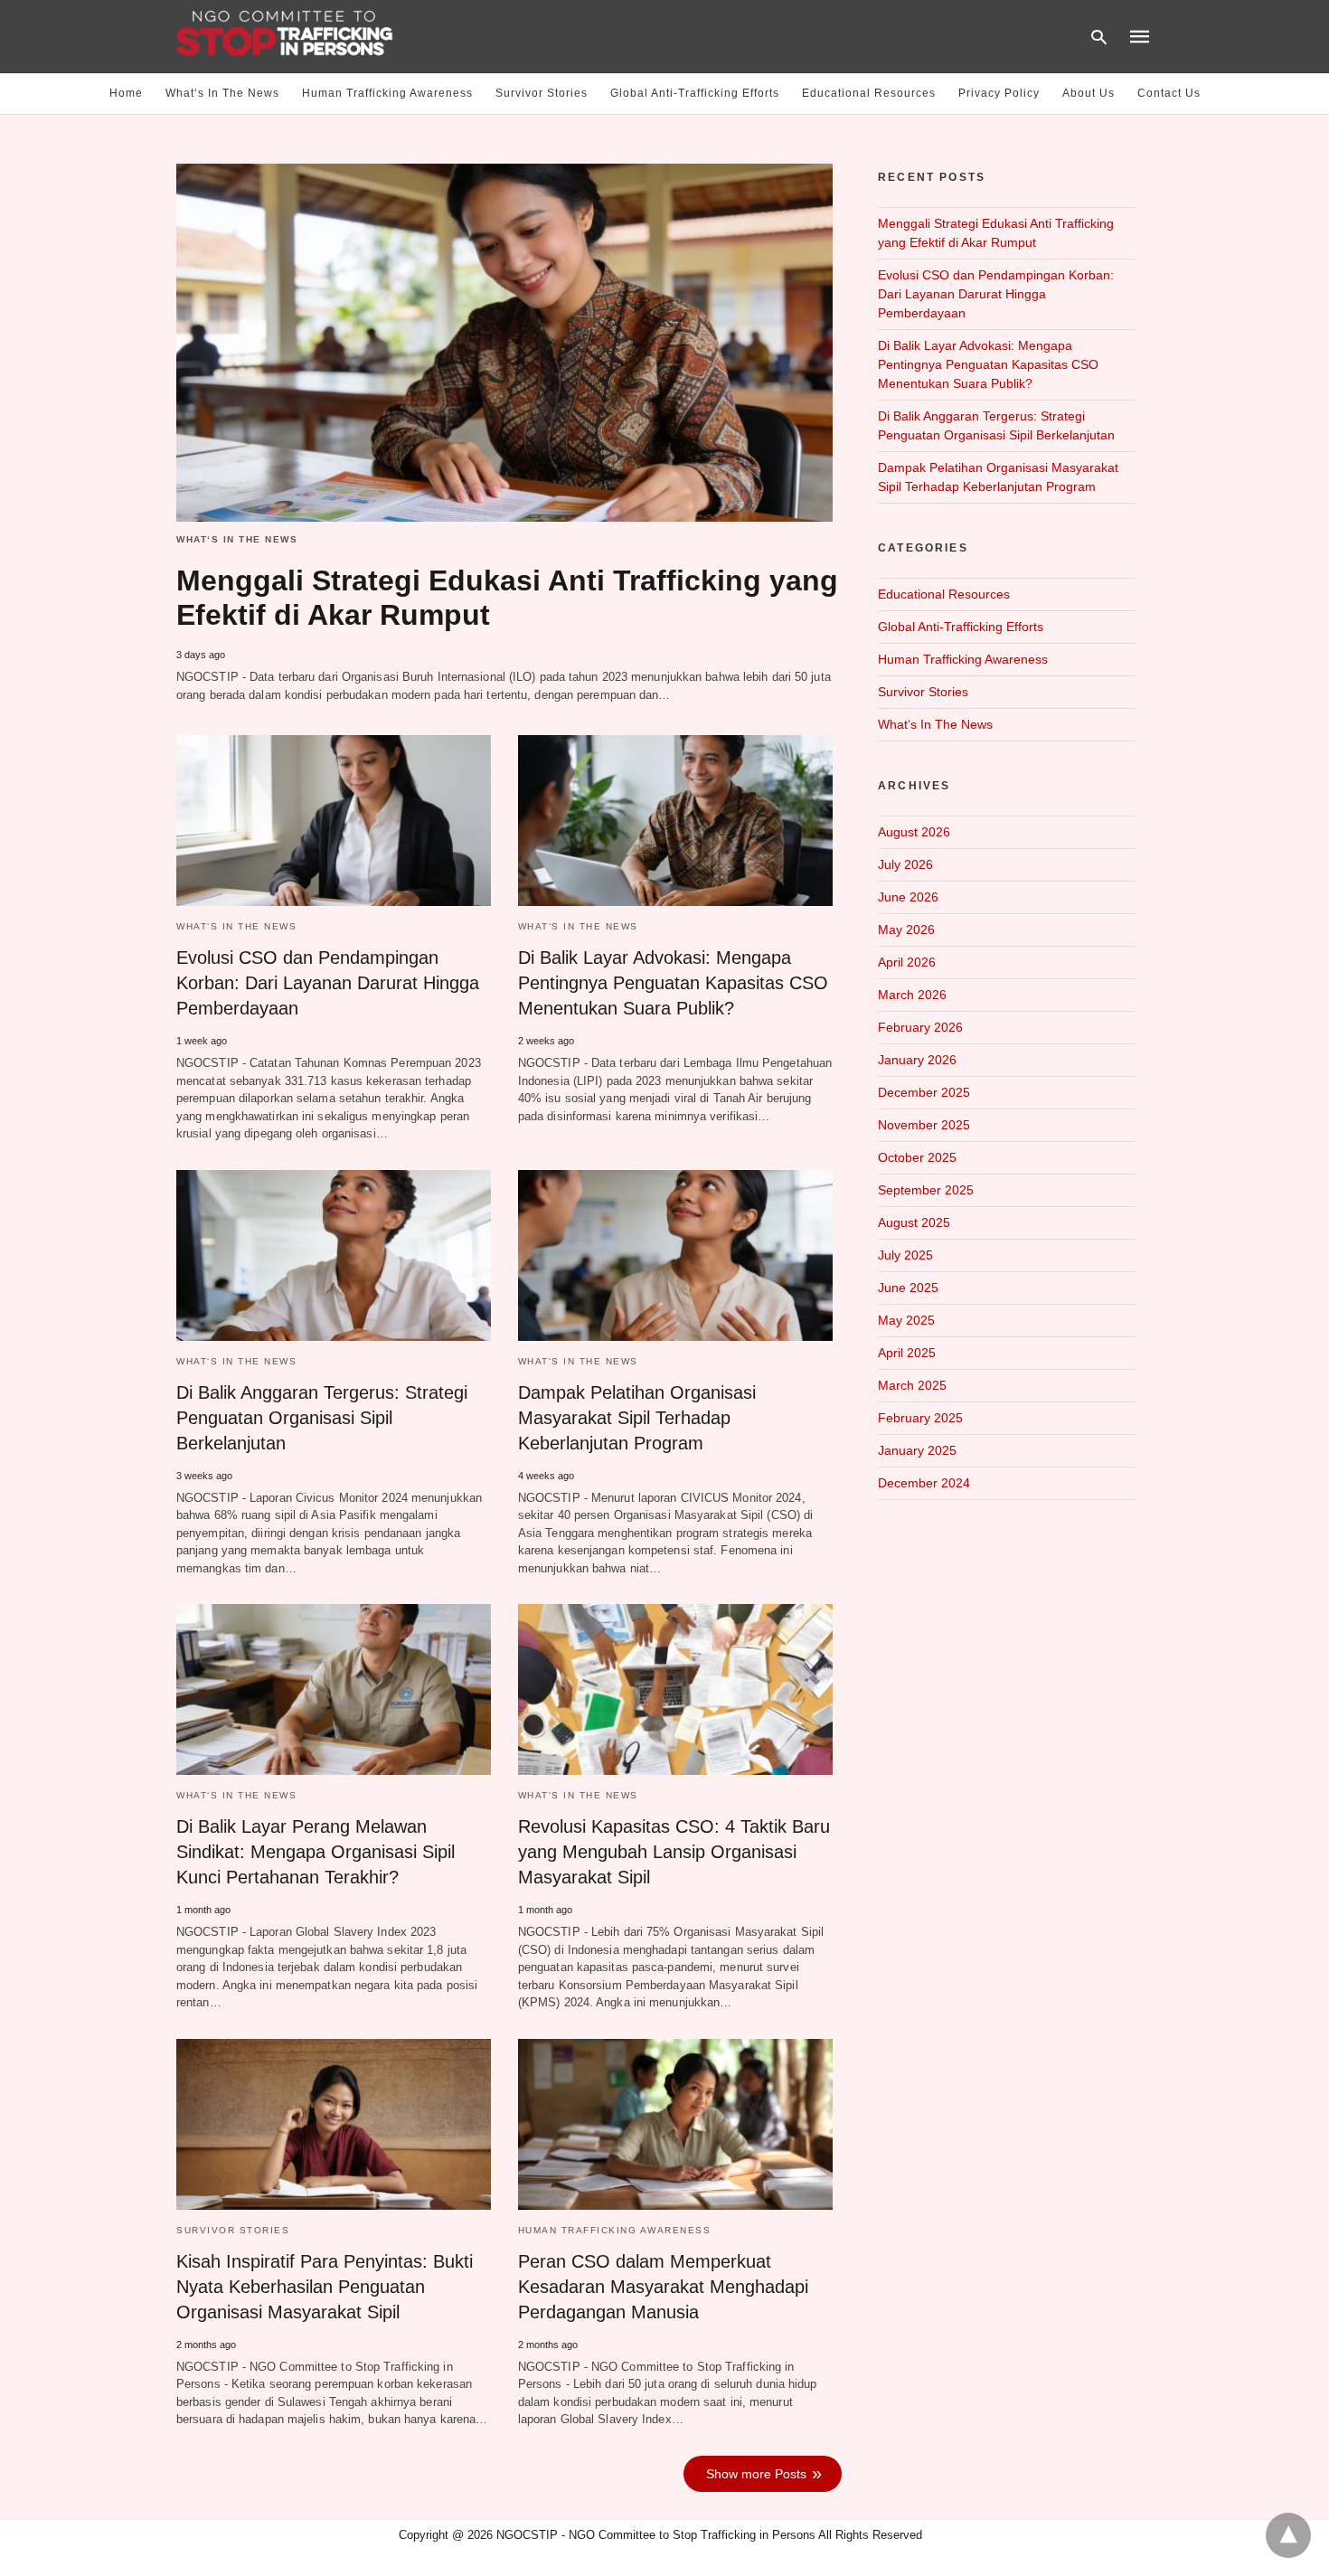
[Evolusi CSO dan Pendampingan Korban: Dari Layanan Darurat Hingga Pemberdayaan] (334, 821)
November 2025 (924, 1125)
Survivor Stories (542, 93)
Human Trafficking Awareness (387, 93)
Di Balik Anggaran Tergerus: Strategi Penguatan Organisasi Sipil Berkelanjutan (322, 1418)
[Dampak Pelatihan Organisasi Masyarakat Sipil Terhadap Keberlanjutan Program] (675, 1255)
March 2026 (912, 995)
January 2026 (917, 1060)
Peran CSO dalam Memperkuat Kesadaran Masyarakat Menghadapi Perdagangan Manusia (663, 2287)
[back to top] (1288, 2535)
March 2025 (912, 1385)
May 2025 (906, 1320)
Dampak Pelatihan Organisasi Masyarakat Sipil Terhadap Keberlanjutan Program (637, 1418)
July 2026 (905, 864)
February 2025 (920, 1418)
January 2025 (917, 1450)
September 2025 (926, 1190)
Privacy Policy (999, 93)
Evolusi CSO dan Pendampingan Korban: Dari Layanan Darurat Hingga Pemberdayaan (328, 983)
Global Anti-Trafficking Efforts (695, 93)
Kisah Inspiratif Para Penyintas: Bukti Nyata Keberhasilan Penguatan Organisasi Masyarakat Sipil (325, 2287)
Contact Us (1169, 93)
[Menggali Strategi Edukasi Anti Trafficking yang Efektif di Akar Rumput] (504, 343)
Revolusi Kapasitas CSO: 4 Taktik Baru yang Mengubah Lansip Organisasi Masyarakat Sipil (674, 1852)
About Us (1089, 93)
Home (126, 93)
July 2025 (905, 1255)
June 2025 (908, 1288)
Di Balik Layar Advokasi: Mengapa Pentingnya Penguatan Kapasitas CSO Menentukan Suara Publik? (673, 983)
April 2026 (907, 962)
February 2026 (920, 1027)
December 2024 (924, 1483)
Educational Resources (869, 93)
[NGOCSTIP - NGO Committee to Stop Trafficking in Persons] (285, 35)
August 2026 (914, 832)
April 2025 (907, 1353)
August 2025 (914, 1222)
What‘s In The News (222, 93)
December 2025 (924, 1092)
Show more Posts (756, 2474)
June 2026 (908, 897)
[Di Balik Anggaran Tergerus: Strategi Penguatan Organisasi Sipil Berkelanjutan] (334, 1255)
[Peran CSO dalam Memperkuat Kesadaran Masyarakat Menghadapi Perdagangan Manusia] (675, 2124)
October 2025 (917, 1157)
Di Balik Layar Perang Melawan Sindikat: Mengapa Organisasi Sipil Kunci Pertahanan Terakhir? (316, 1852)
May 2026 (906, 929)
